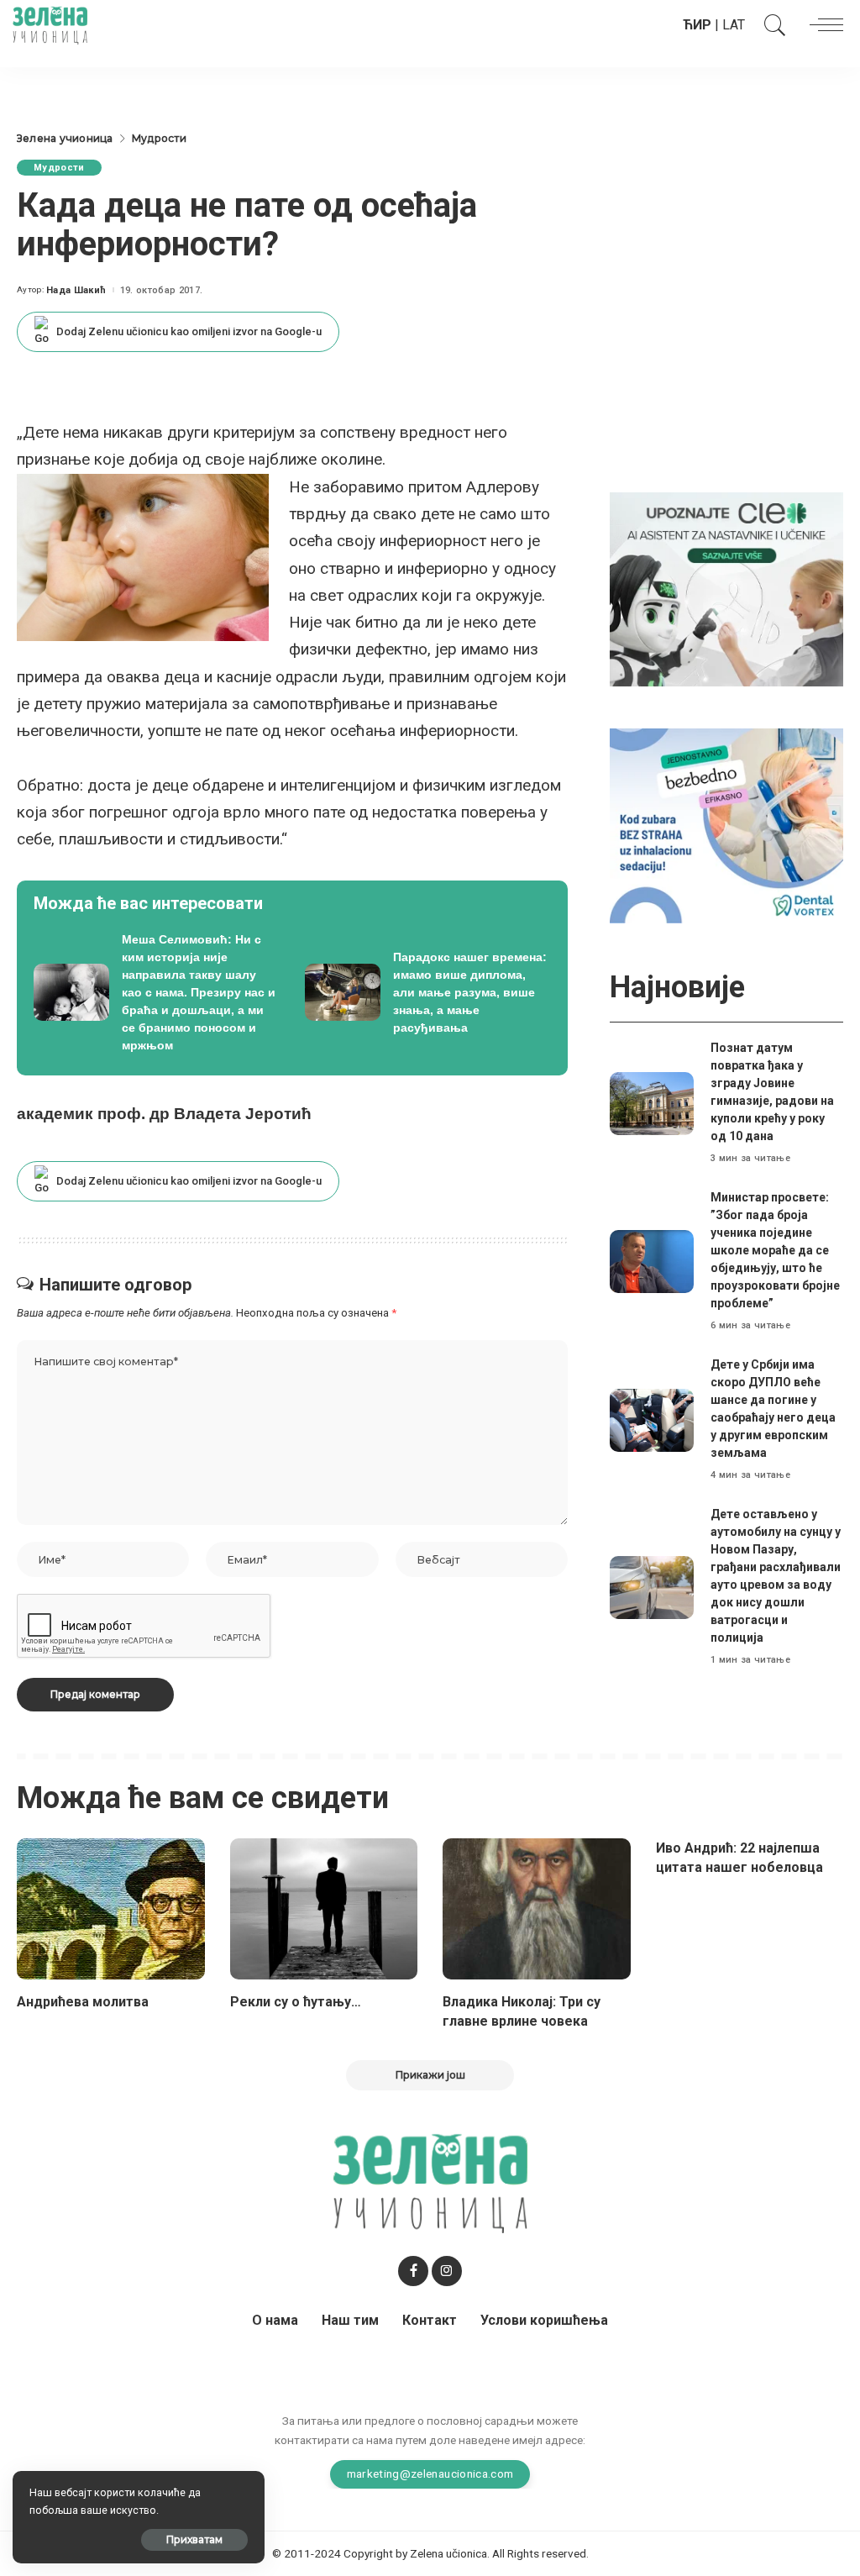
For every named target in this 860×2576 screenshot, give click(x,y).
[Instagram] (447, 2271)
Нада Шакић (76, 290)
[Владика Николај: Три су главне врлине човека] (537, 1909)
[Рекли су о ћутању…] (324, 1909)
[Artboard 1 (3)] (726, 589)
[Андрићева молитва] (111, 1909)
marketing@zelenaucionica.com (430, 2473)
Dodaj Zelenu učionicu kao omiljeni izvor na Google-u (189, 331)
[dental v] (726, 825)
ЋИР (697, 25)
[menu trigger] (822, 25)
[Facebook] (413, 2271)
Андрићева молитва (83, 2002)
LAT (734, 25)
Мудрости (59, 168)
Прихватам (194, 2539)
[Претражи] (771, 25)
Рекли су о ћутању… (296, 2002)
